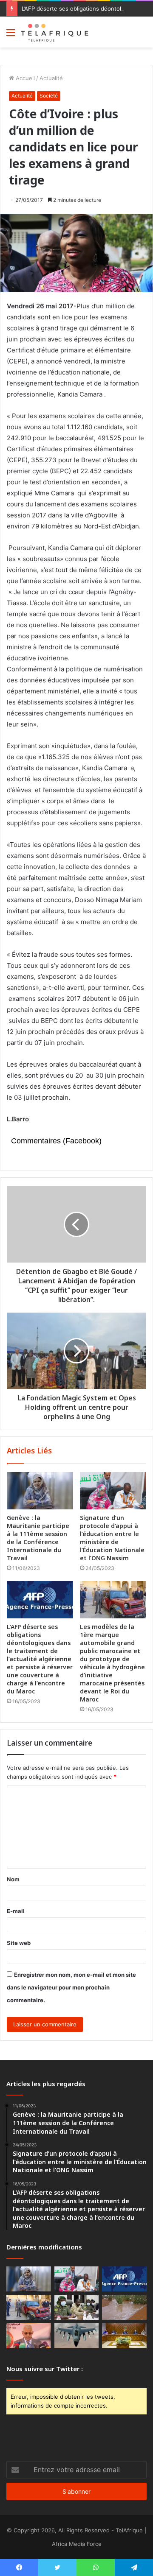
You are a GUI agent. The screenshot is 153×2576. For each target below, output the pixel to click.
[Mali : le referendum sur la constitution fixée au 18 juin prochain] (77, 2307)
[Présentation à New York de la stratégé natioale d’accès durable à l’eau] (29, 2336)
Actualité (51, 78)
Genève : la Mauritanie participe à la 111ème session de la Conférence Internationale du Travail (38, 1538)
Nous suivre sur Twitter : (45, 2369)
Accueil (24, 78)
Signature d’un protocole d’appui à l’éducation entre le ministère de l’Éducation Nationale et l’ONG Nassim (112, 1538)
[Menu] (11, 35)
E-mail (16, 1911)
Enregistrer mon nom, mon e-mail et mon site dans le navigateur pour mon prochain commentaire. (71, 1987)
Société (49, 96)
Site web (19, 1943)
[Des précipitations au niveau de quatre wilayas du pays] (124, 2307)
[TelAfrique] (55, 32)
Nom (13, 1879)
